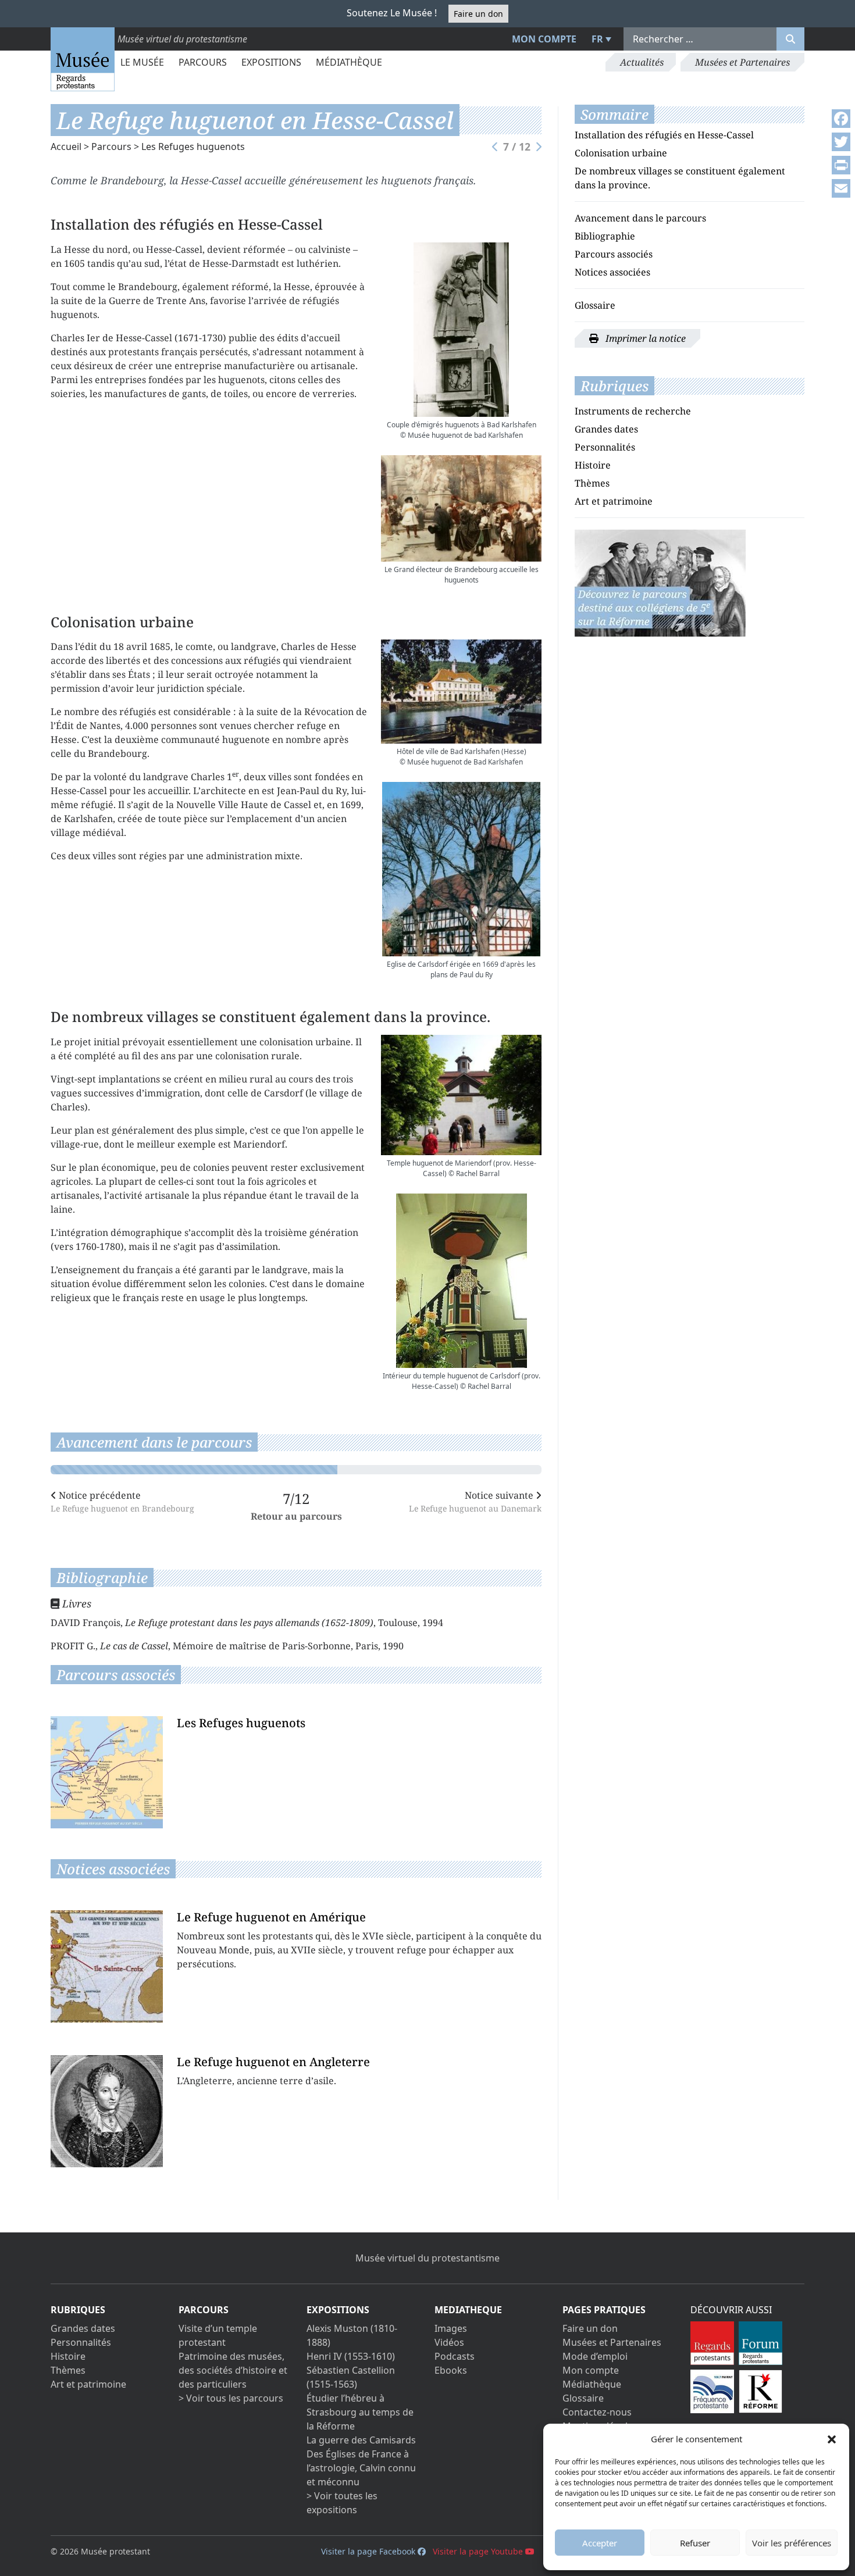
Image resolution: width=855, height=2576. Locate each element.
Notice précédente (122, 1501)
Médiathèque (349, 62)
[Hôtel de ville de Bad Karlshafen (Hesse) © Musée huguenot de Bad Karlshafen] (461, 691)
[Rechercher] (790, 39)
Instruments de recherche (633, 411)
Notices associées (612, 272)
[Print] (841, 165)
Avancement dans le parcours (640, 218)
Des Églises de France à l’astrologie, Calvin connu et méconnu (361, 2468)
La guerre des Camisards (361, 2440)
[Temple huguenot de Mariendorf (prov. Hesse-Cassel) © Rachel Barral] (461, 1095)
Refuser (695, 2543)
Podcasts (455, 2356)
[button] (832, 2439)
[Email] (841, 188)
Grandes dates (606, 429)
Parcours (203, 62)
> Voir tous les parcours (231, 2398)
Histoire (593, 465)
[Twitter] (841, 142)
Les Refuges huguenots (193, 147)
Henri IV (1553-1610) (351, 2356)
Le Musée (142, 62)
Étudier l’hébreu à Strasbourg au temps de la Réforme (360, 2412)
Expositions (271, 62)
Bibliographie (605, 236)
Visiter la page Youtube (479, 2551)
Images (451, 2328)
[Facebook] (841, 119)
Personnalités (605, 447)
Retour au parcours (296, 1516)
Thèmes (592, 483)
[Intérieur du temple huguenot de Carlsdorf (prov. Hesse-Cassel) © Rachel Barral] (461, 1281)
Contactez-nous (597, 2412)
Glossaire (595, 305)
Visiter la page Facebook (369, 2551)
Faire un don (478, 14)
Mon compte (544, 39)
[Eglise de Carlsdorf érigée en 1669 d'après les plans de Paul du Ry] (461, 869)
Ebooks (451, 2370)
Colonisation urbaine (621, 153)
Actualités (642, 62)
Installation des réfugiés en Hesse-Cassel (664, 135)
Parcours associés (614, 254)
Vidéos (449, 2342)
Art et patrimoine (614, 501)
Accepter (600, 2543)
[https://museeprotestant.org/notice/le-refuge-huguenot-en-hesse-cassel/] (660, 582)
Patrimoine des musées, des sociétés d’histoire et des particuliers (233, 2370)
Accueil (66, 147)
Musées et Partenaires (742, 62)
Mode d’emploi (595, 2356)
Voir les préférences (792, 2543)
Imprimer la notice (644, 338)
